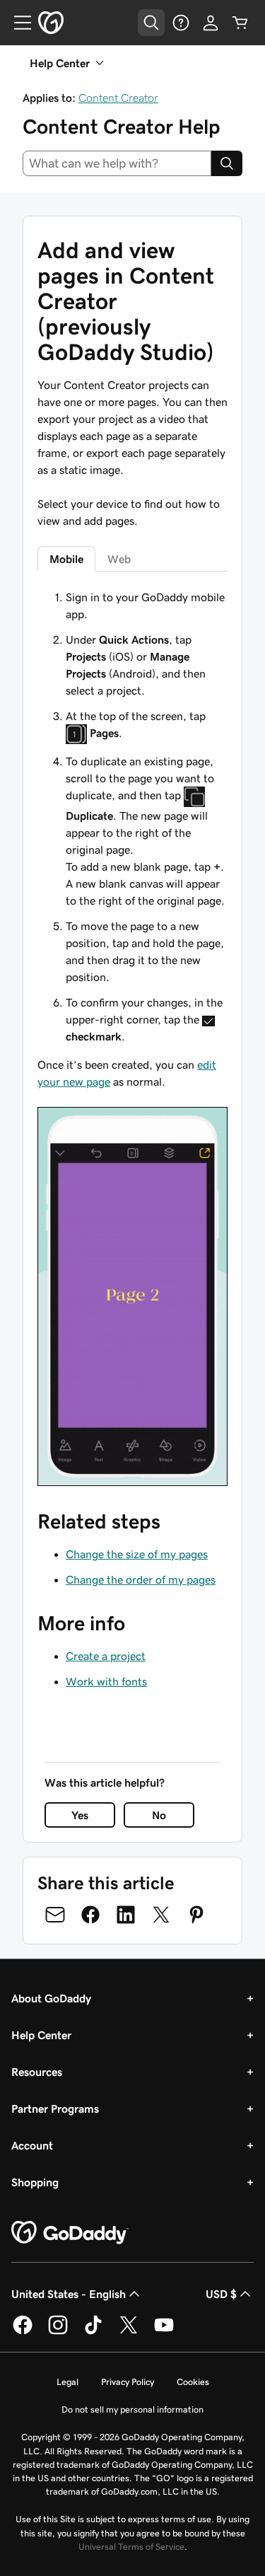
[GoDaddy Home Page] (70, 2233)
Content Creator (118, 98)
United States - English (69, 2294)
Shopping (35, 2182)
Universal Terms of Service (131, 2547)
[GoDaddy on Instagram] (58, 2332)
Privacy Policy (128, 2382)
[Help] (181, 23)
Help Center (41, 2035)
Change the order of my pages (141, 1579)
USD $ (221, 2294)
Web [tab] (119, 559)
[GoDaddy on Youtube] (164, 2332)
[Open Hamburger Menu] (17, 23)
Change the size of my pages (137, 1554)
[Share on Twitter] (161, 1915)
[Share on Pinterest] (196, 1915)
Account (32, 2145)
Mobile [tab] (66, 559)
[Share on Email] (55, 1915)
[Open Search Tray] (151, 23)
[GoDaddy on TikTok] (93, 2332)
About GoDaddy (51, 1998)
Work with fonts (106, 1681)
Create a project (106, 1656)
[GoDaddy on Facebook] (23, 2332)
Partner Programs (55, 2108)
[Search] (227, 163)
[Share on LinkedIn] (126, 1915)
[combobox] (117, 163)
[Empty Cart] (240, 23)
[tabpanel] (132, 1037)
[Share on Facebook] (90, 1915)
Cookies (193, 2382)
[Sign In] (211, 23)
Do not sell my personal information (132, 2409)
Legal (67, 2382)
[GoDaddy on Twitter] (129, 2332)
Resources (37, 2072)
